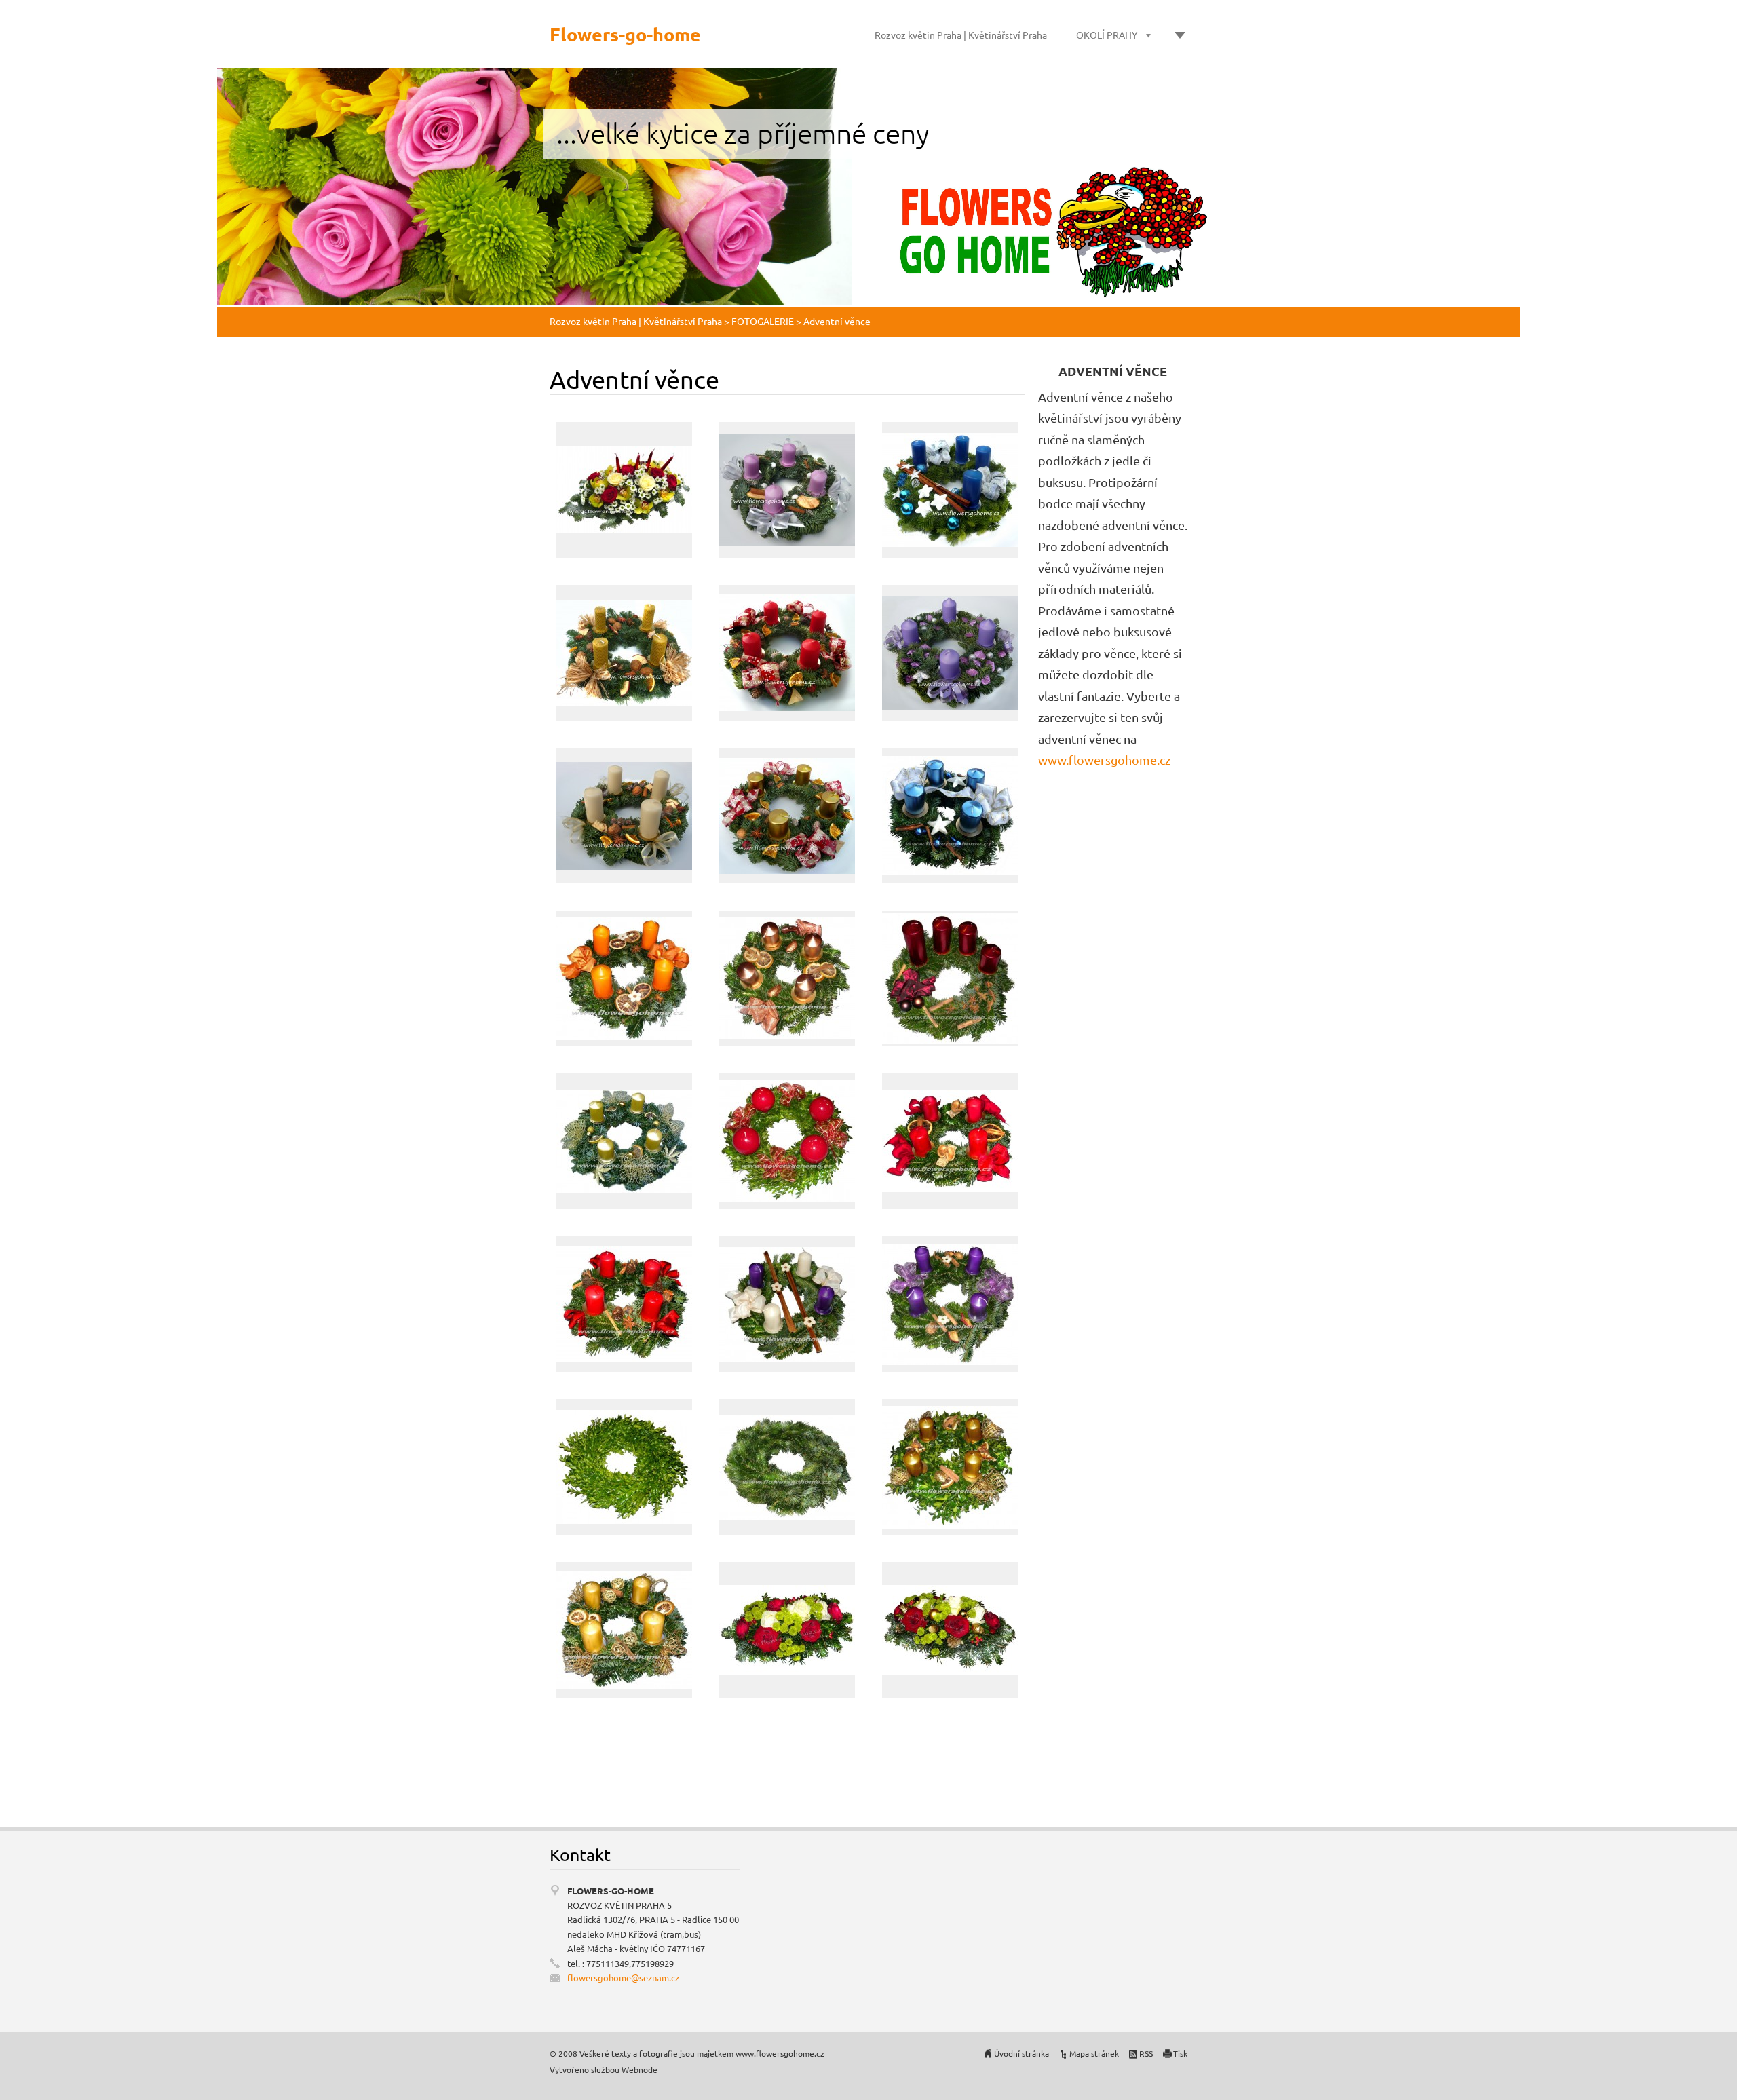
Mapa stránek (1094, 2053)
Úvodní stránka (1022, 2053)
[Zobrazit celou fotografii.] (624, 490)
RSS (1146, 2053)
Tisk (1180, 2053)
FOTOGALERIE (763, 321)
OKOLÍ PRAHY (1107, 35)
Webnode (640, 2069)
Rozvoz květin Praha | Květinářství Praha (961, 35)
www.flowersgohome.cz (1104, 760)
